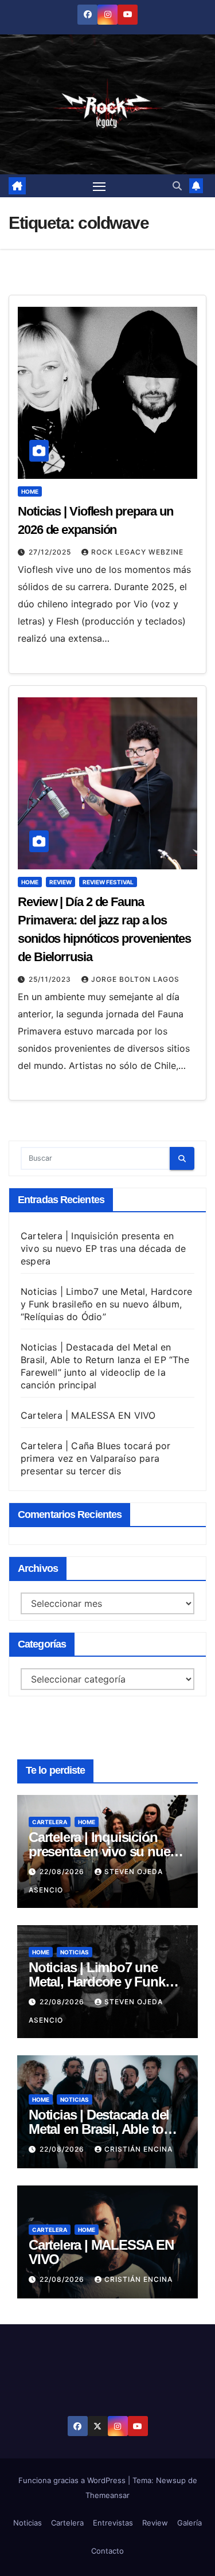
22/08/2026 (63, 1871)
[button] (177, 186)
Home (30, 491)
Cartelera (50, 1822)
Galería (189, 2523)
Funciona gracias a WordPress (73, 2480)
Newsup (171, 2480)
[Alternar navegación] (99, 186)
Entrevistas (113, 2523)
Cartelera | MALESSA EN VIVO (88, 1415)
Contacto (107, 2551)
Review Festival (108, 882)
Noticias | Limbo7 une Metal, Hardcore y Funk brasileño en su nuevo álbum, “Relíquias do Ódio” (106, 1304)
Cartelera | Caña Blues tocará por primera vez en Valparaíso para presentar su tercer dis (96, 1458)
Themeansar (107, 2495)
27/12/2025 (51, 552)
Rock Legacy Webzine (137, 552)
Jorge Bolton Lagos (135, 979)
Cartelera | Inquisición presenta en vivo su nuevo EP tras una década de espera (103, 1248)
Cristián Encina (138, 2149)
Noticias (75, 1952)
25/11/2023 (51, 979)
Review (60, 882)
